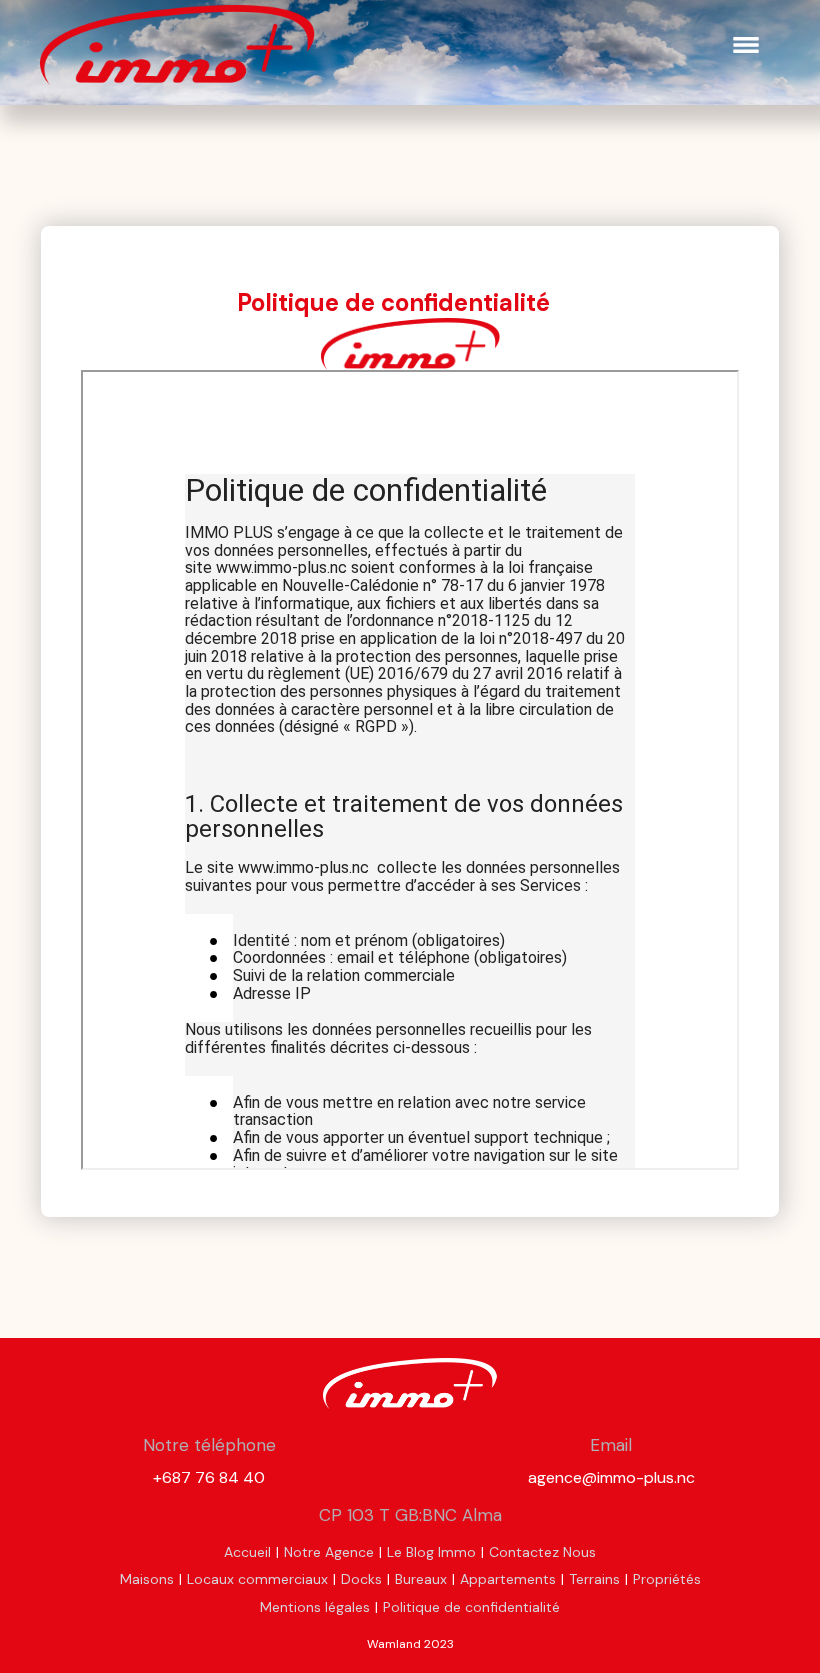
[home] (177, 45)
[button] (746, 45)
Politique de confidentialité (471, 1607)
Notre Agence (329, 1552)
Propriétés (667, 1579)
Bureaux (421, 1579)
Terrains (594, 1579)
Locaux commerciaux (257, 1579)
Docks (361, 1579)
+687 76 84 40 (209, 1477)
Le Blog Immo (431, 1552)
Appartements (508, 1579)
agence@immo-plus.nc (611, 1477)
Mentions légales (315, 1607)
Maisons (147, 1579)
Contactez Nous (542, 1552)
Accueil (247, 1552)
